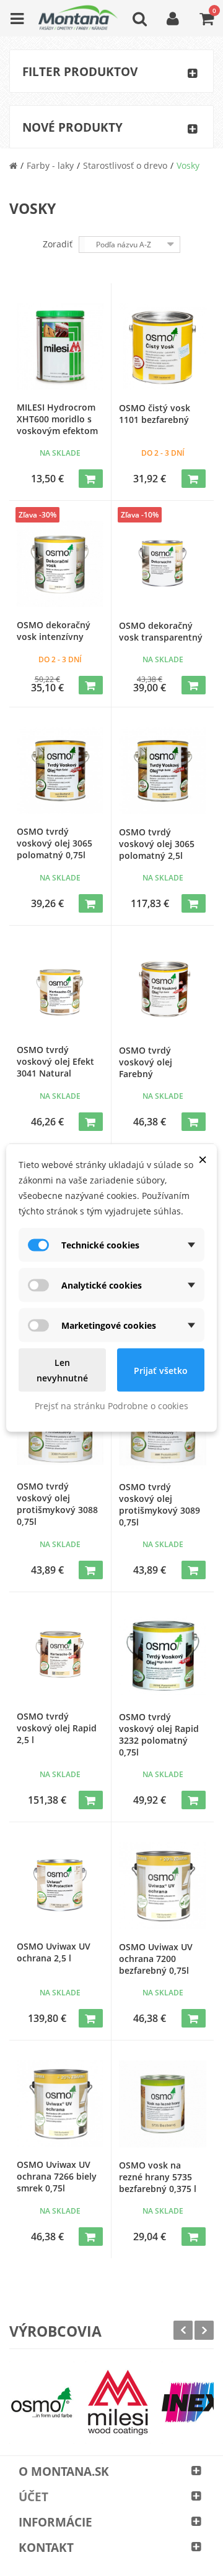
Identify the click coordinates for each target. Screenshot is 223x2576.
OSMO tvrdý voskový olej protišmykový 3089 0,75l (160, 1504)
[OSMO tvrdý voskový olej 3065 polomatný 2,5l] (163, 771)
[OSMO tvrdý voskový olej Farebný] (163, 989)
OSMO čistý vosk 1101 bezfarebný (155, 414)
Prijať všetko (161, 1370)
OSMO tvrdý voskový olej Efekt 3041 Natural (55, 1061)
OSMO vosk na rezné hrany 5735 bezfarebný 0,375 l (158, 2177)
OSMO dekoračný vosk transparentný (161, 631)
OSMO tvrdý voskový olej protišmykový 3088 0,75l (57, 1504)
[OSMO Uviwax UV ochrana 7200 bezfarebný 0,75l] (163, 1886)
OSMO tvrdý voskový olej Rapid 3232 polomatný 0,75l (159, 1734)
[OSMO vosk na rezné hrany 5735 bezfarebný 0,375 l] (163, 2104)
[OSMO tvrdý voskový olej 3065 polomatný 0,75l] (60, 770)
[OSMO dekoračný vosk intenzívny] (60, 564)
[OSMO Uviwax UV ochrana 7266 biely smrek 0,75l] (60, 2104)
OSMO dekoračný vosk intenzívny (54, 631)
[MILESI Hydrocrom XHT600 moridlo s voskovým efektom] (60, 346)
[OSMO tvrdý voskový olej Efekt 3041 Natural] (60, 989)
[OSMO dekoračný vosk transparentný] (163, 564)
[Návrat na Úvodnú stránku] (13, 165)
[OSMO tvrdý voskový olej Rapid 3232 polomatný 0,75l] (163, 1656)
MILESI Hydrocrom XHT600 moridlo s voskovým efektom (57, 419)
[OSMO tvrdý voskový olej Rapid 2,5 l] (60, 1655)
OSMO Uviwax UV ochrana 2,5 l (54, 1952)
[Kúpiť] (91, 479)
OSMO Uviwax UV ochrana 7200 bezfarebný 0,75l (156, 1959)
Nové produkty (72, 127)
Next (204, 2330)
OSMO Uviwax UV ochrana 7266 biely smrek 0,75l (57, 2176)
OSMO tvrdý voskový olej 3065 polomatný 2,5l (157, 844)
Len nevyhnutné (62, 1370)
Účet (33, 2497)
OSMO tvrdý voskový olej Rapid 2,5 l (57, 1728)
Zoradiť (58, 244)
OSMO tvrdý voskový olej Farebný (146, 1062)
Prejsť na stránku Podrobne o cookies (111, 1406)
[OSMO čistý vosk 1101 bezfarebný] (163, 347)
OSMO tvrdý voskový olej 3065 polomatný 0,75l (55, 843)
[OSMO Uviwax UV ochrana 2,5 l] (60, 1885)
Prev (183, 2330)
